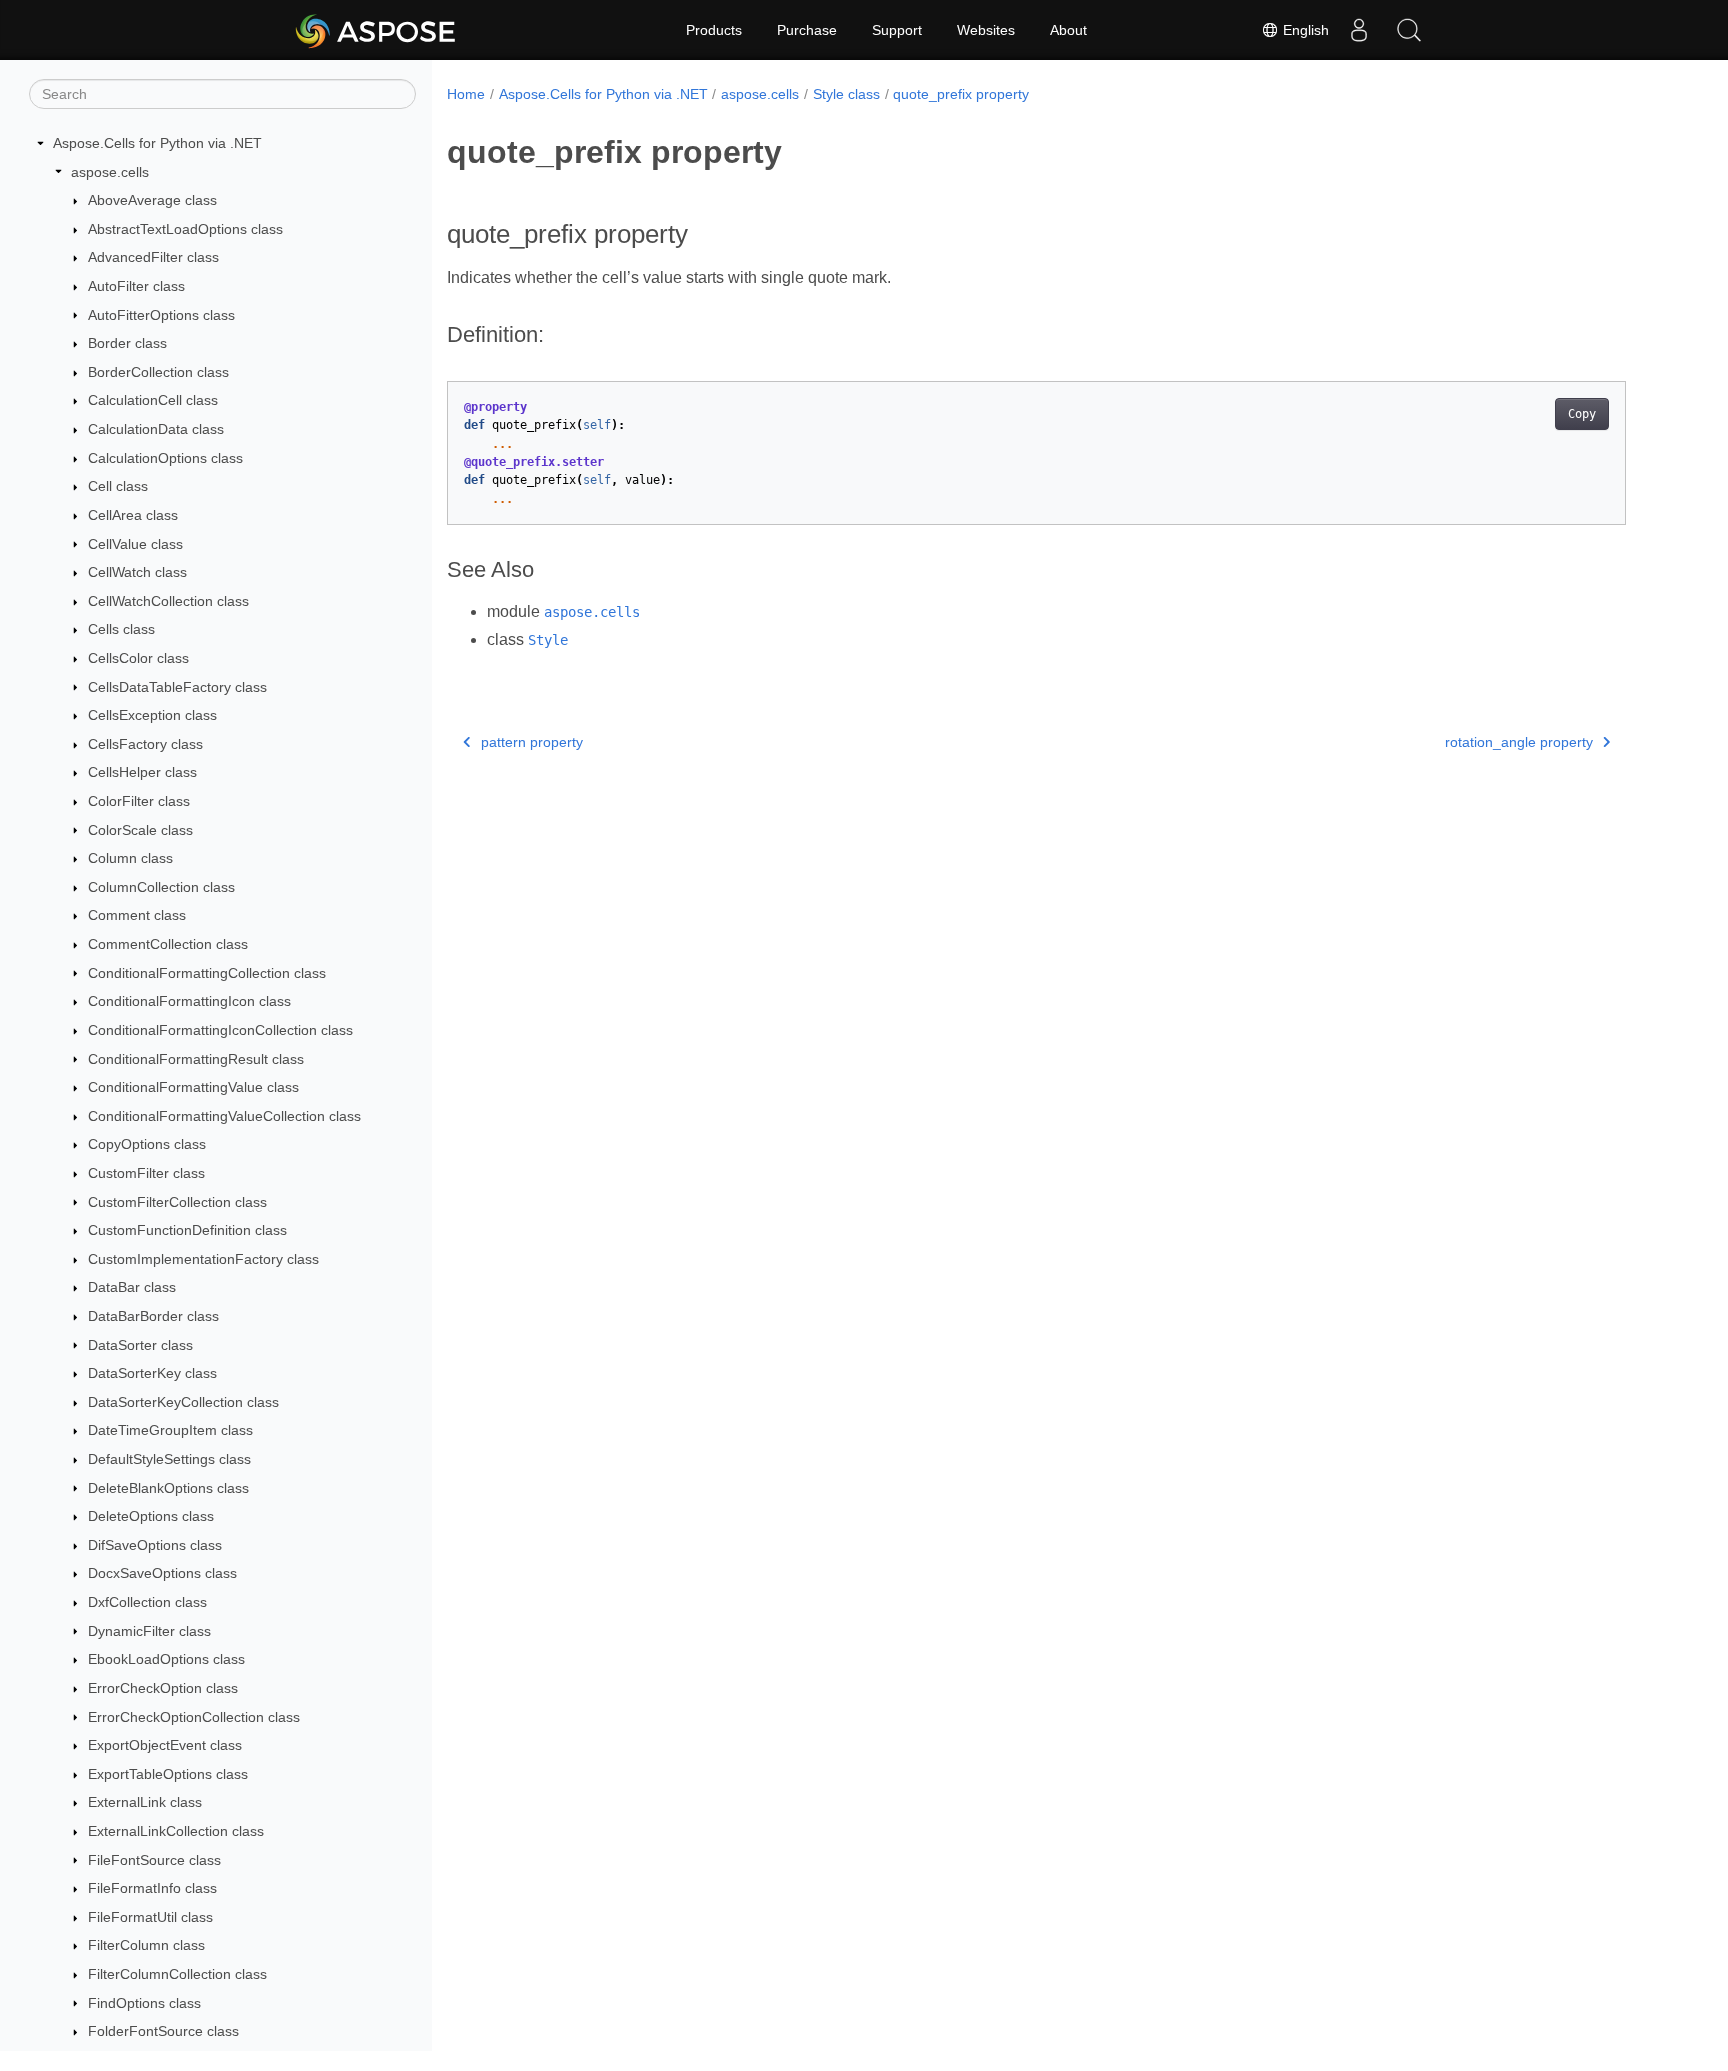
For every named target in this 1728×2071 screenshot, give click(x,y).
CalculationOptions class (165, 458)
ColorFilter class (139, 801)
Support (897, 30)
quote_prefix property (961, 94)
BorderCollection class (158, 372)
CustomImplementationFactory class (203, 1259)
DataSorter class (140, 1345)
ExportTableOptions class (168, 1774)
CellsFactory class (145, 744)
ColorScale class (140, 830)
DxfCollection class (147, 1602)
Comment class (137, 915)
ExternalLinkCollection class (176, 1831)
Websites (986, 30)
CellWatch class (137, 572)
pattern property (532, 742)
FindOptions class (144, 2003)
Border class (127, 343)
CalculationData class (156, 429)
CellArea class (133, 515)
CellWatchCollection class (168, 601)
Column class (130, 858)
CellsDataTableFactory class (177, 687)
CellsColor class (138, 658)
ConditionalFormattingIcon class (189, 1001)
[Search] (1409, 30)
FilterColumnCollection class (177, 1974)
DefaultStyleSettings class (169, 1459)
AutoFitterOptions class (161, 315)
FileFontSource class (154, 1860)
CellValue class (135, 544)
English (1304, 30)
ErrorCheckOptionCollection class (194, 1717)
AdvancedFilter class (153, 257)
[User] (1359, 30)
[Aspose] (376, 30)
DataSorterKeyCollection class (183, 1402)
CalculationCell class (153, 400)
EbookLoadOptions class (166, 1659)
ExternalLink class (145, 1802)
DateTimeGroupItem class (170, 1430)
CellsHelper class (142, 772)
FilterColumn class (146, 1945)
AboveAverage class (152, 200)
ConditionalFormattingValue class (193, 1087)
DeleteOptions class (151, 1516)
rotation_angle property (1519, 742)
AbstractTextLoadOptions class (185, 229)
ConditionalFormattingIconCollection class (220, 1030)
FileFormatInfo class (152, 1888)
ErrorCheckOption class (163, 1688)
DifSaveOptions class (155, 1545)
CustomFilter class (146, 1173)
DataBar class (132, 1287)
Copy (1582, 414)
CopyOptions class (147, 1144)
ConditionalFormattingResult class (196, 1059)
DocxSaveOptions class (162, 1573)
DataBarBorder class (153, 1316)
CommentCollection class (168, 944)
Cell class (118, 486)
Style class (846, 94)
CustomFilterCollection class (177, 1202)
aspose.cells (110, 172)
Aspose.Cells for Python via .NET (157, 143)
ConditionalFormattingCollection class (207, 973)
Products (714, 30)
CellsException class (152, 715)
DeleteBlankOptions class (168, 1488)
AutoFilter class (136, 286)
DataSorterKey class (152, 1373)
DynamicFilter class (149, 1631)
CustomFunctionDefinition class (187, 1230)
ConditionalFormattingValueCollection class (224, 1116)
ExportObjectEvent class (165, 1745)
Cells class (121, 629)
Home (466, 94)
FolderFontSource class (163, 2031)
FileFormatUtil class (150, 1917)
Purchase (807, 30)
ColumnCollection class (161, 887)
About (1068, 30)
